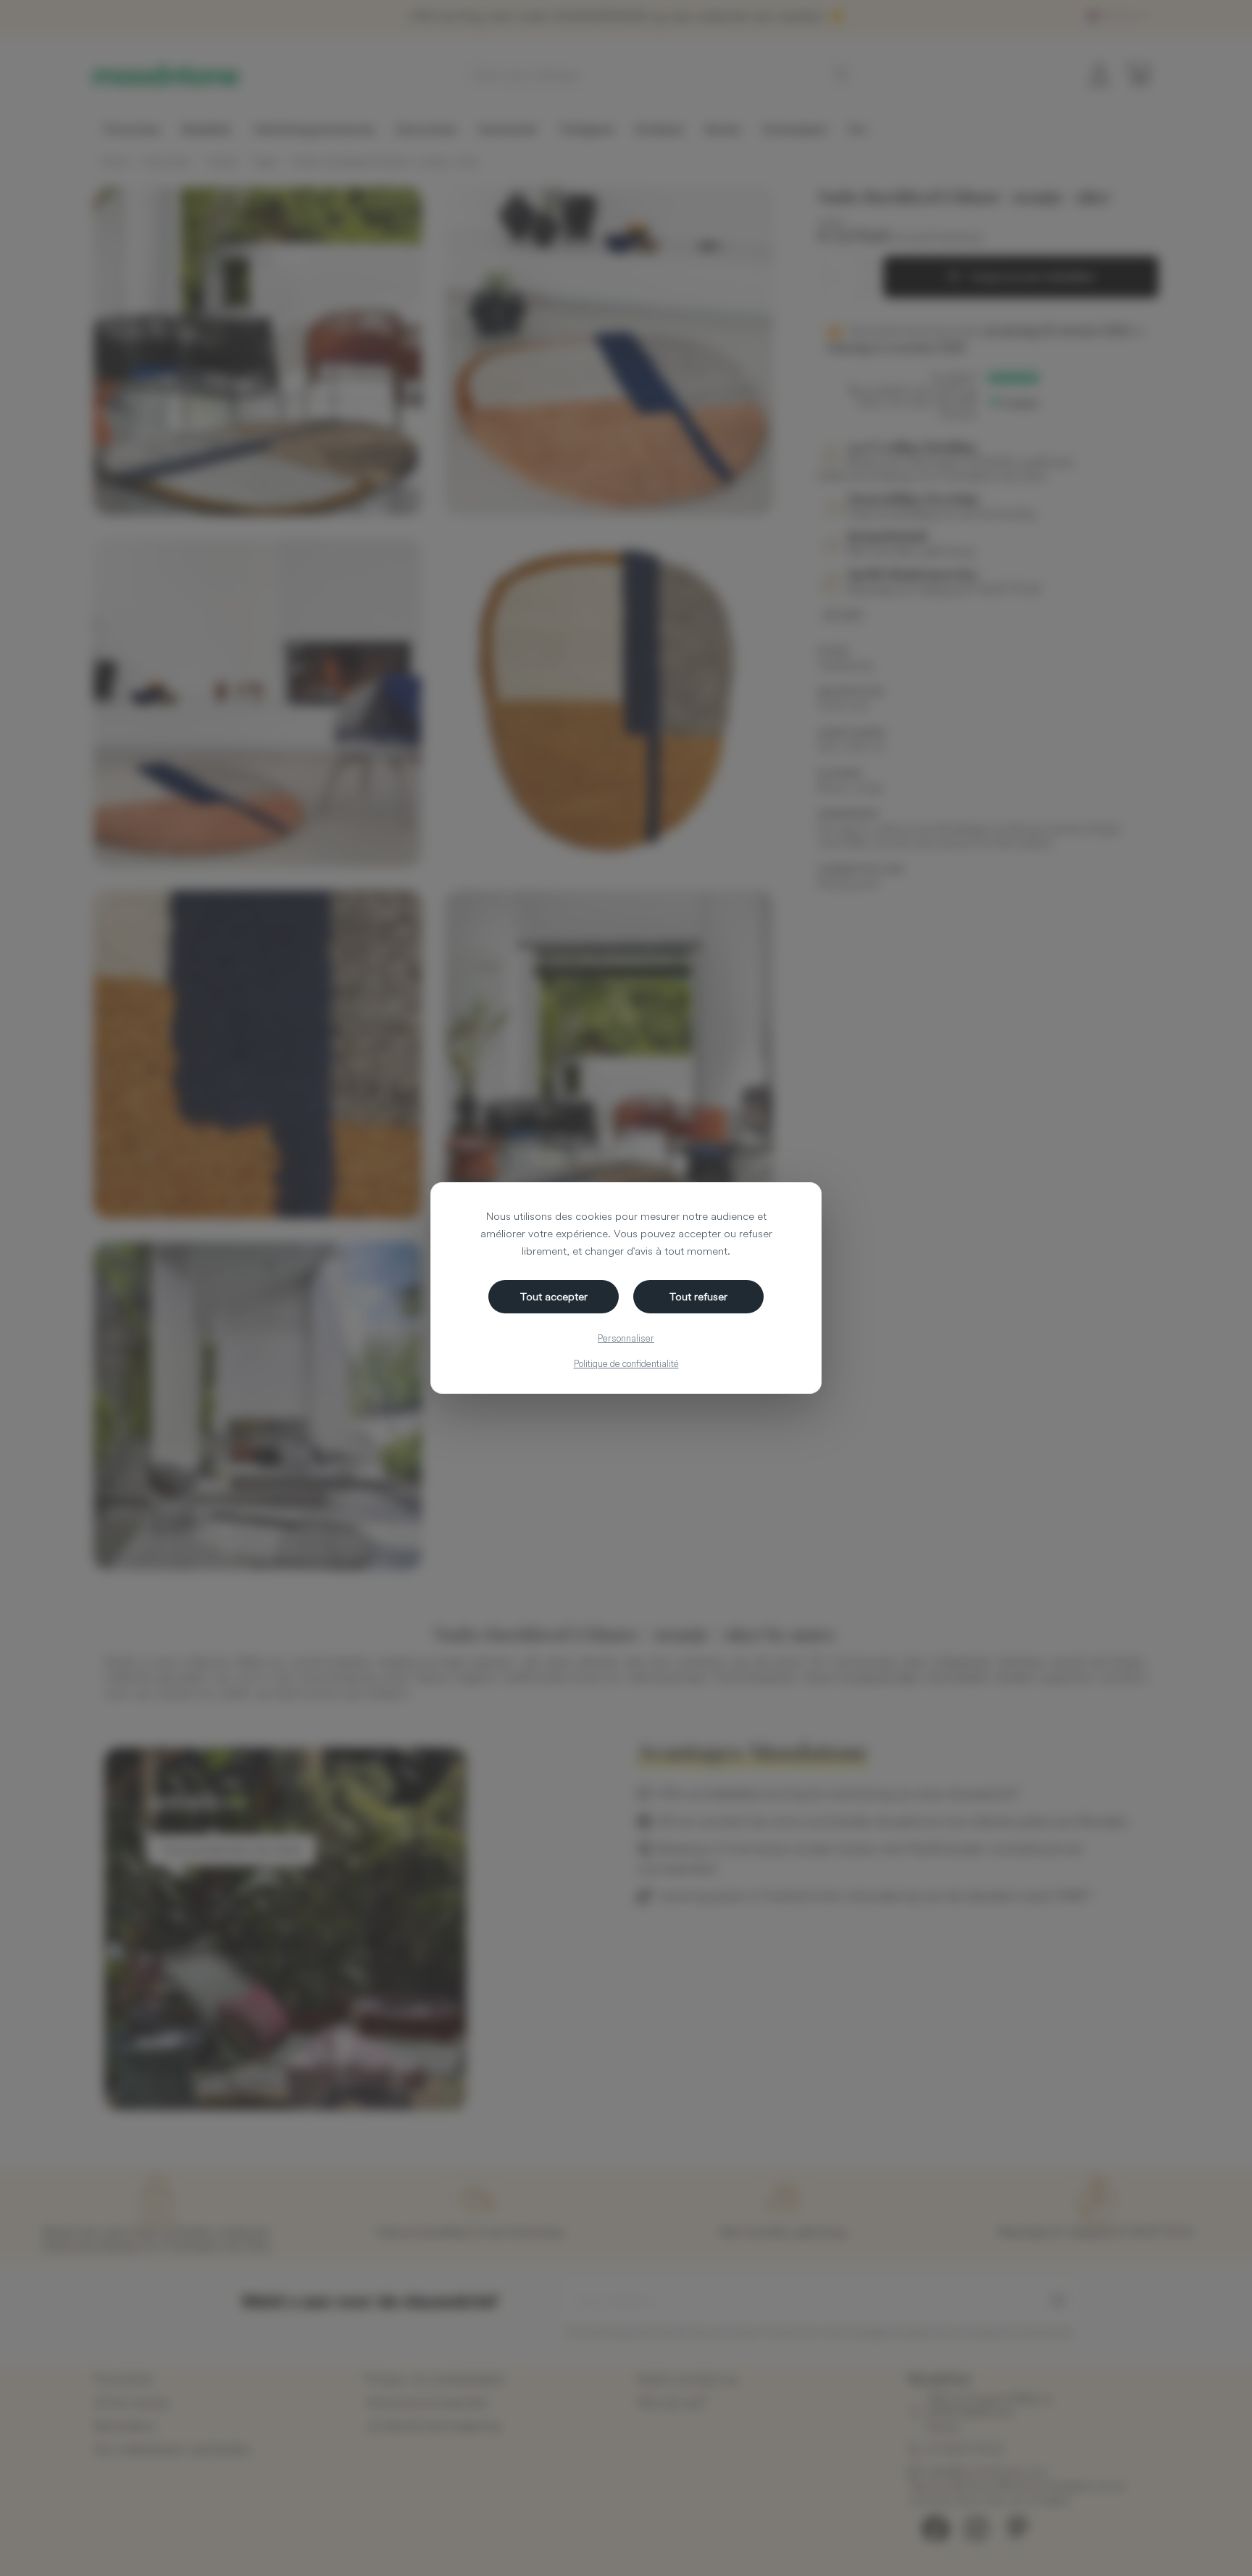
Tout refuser (698, 1296)
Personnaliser (626, 1338)
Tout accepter (554, 1296)
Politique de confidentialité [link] (626, 1363)
